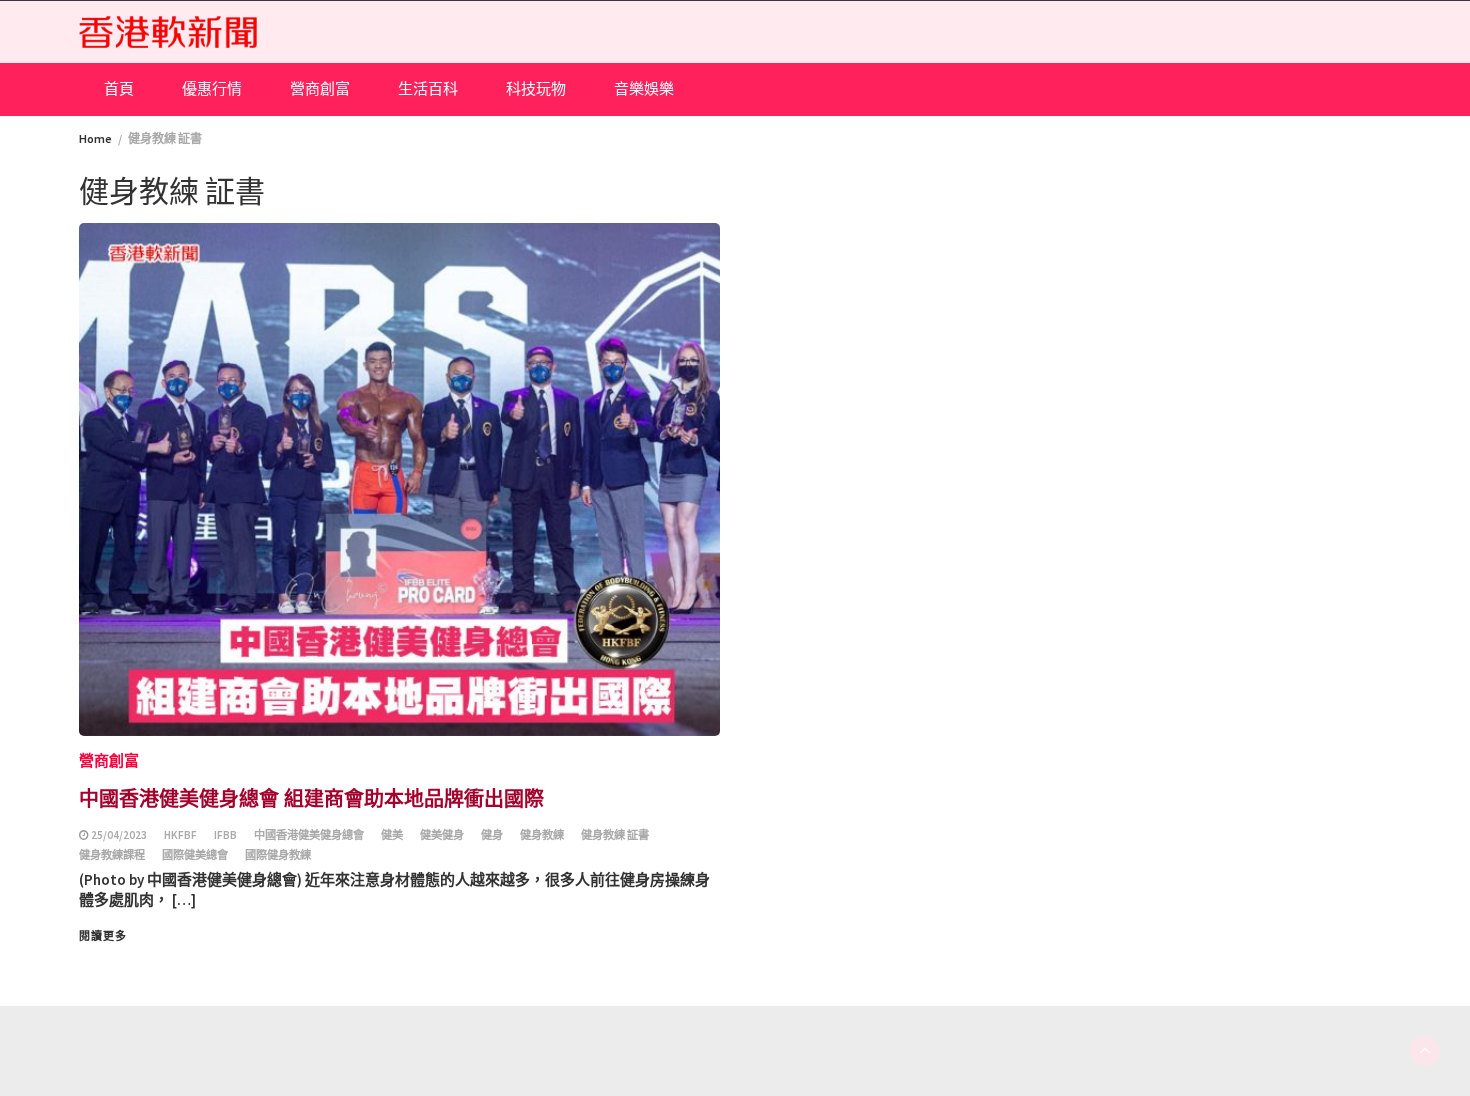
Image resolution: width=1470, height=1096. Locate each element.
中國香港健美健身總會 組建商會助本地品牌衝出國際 (311, 797)
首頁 (119, 88)
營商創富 (320, 88)
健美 (392, 835)
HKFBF (180, 835)
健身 (492, 835)
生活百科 (428, 88)
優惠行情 (212, 88)
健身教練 (542, 835)
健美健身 (442, 835)
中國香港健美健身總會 (309, 835)
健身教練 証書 (615, 835)
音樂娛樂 (644, 88)
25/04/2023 (119, 835)
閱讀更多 (103, 936)
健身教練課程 (112, 855)
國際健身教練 (278, 855)
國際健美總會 (195, 855)
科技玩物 (536, 88)
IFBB (225, 835)
